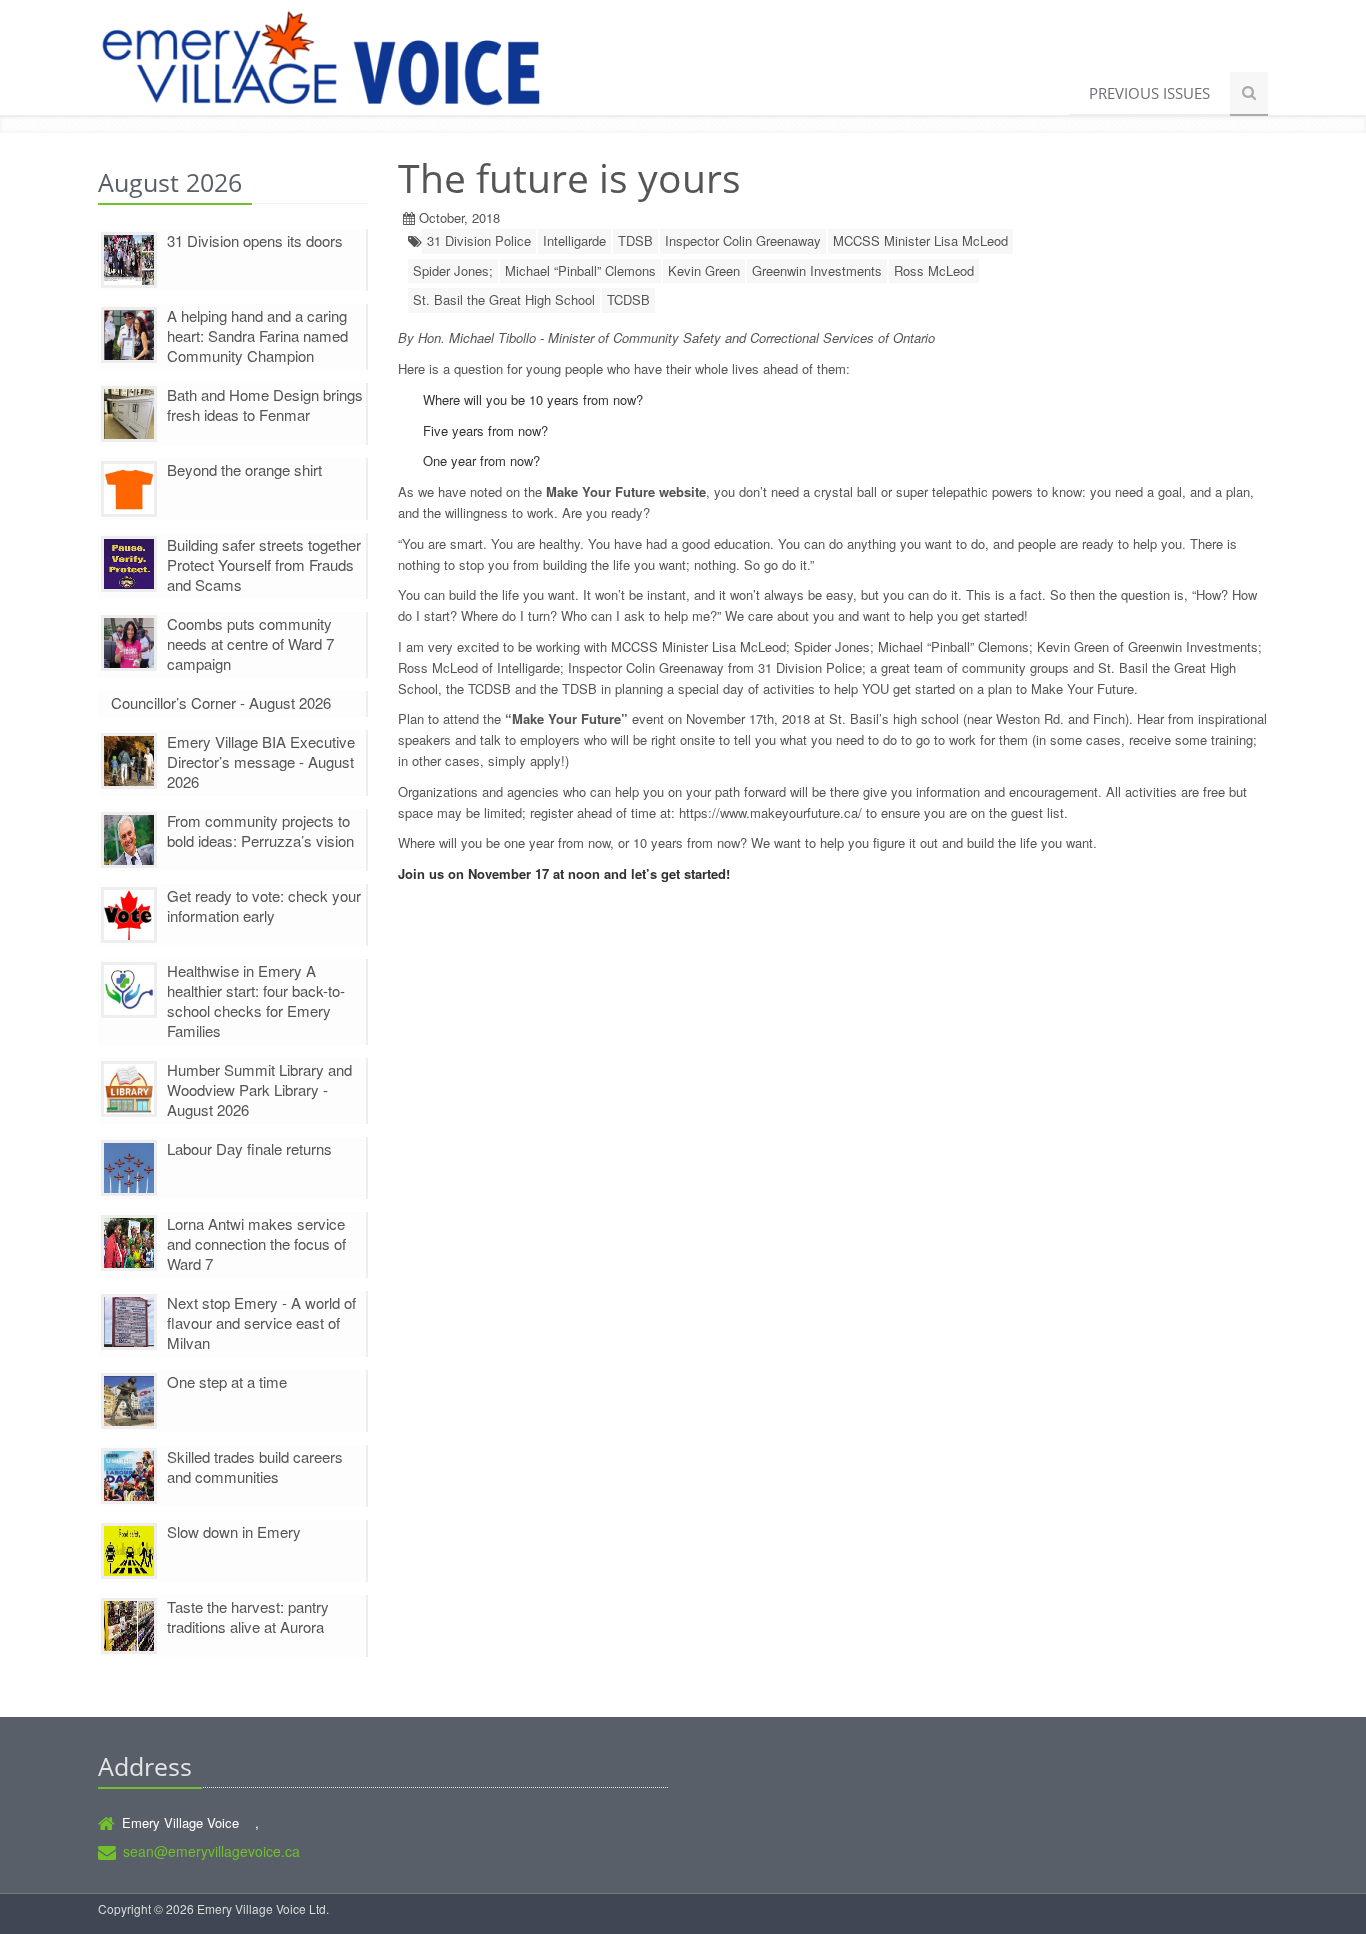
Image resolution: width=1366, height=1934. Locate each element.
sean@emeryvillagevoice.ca (211, 1851)
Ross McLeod (934, 270)
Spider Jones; (453, 270)
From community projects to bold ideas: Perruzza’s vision (260, 830)
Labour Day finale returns (249, 1148)
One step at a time (227, 1381)
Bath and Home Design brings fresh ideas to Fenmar (265, 404)
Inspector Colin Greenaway (743, 240)
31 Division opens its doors (255, 240)
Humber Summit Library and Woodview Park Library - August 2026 (259, 1089)
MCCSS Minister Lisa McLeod (920, 240)
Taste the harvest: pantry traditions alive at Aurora (248, 1616)
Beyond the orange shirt (244, 469)
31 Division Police (479, 240)
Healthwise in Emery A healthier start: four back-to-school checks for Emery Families (256, 1000)
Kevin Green (704, 270)
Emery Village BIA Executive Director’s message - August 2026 (261, 761)
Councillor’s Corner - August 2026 (221, 702)
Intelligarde (574, 240)
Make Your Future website (626, 491)
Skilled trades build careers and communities (255, 1466)
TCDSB (628, 299)
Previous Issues (1149, 93)
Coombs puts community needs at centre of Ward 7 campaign (250, 643)
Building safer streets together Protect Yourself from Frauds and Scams (264, 564)
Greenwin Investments (817, 270)
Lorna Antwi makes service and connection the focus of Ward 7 (256, 1243)
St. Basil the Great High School (504, 299)
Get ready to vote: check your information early (264, 905)
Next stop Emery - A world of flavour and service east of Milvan (261, 1322)
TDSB (635, 240)
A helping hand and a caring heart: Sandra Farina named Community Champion (257, 335)
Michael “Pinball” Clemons (580, 270)
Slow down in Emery (234, 1531)
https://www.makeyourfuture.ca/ (770, 812)
